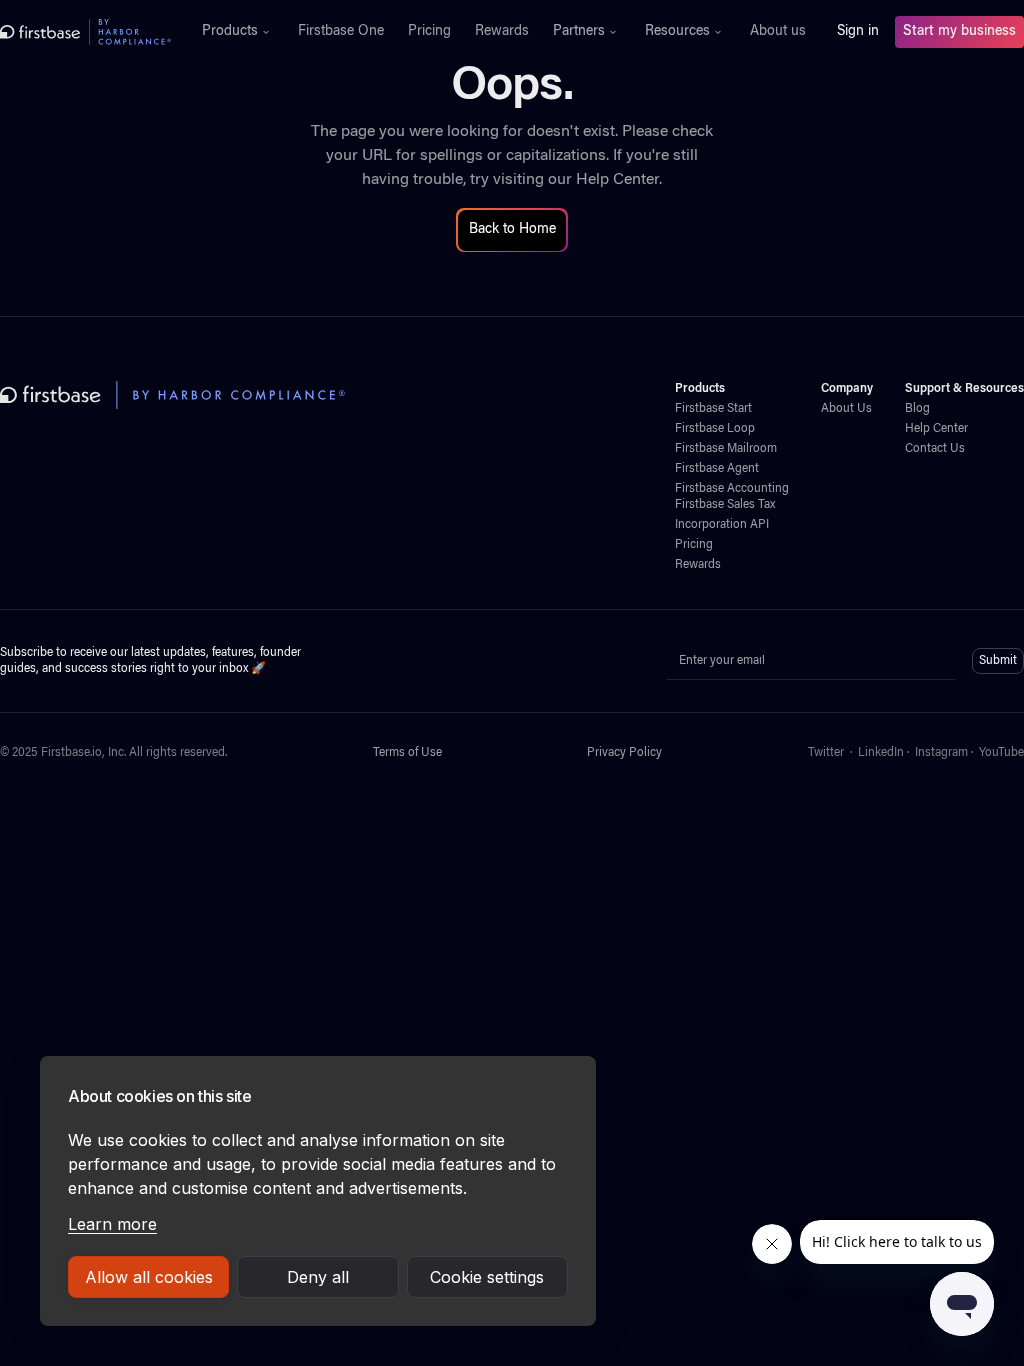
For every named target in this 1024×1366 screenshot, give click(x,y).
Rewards (502, 32)
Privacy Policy (624, 753)
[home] (85, 32)
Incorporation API (722, 525)
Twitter (826, 753)
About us (778, 32)
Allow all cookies (149, 1277)
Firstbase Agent (717, 469)
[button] (238, 32)
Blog (917, 409)
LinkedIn (881, 753)
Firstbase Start (713, 409)
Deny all (318, 1277)
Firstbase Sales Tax (725, 505)
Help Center (617, 180)
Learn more (112, 1224)
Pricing (429, 32)
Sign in (858, 32)
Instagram (941, 753)
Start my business (959, 32)
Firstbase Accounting (732, 489)
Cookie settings (487, 1277)
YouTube (1001, 753)
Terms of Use (407, 753)
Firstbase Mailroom (726, 449)
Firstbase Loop (715, 429)
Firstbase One (341, 32)
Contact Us (935, 449)
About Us (846, 409)
